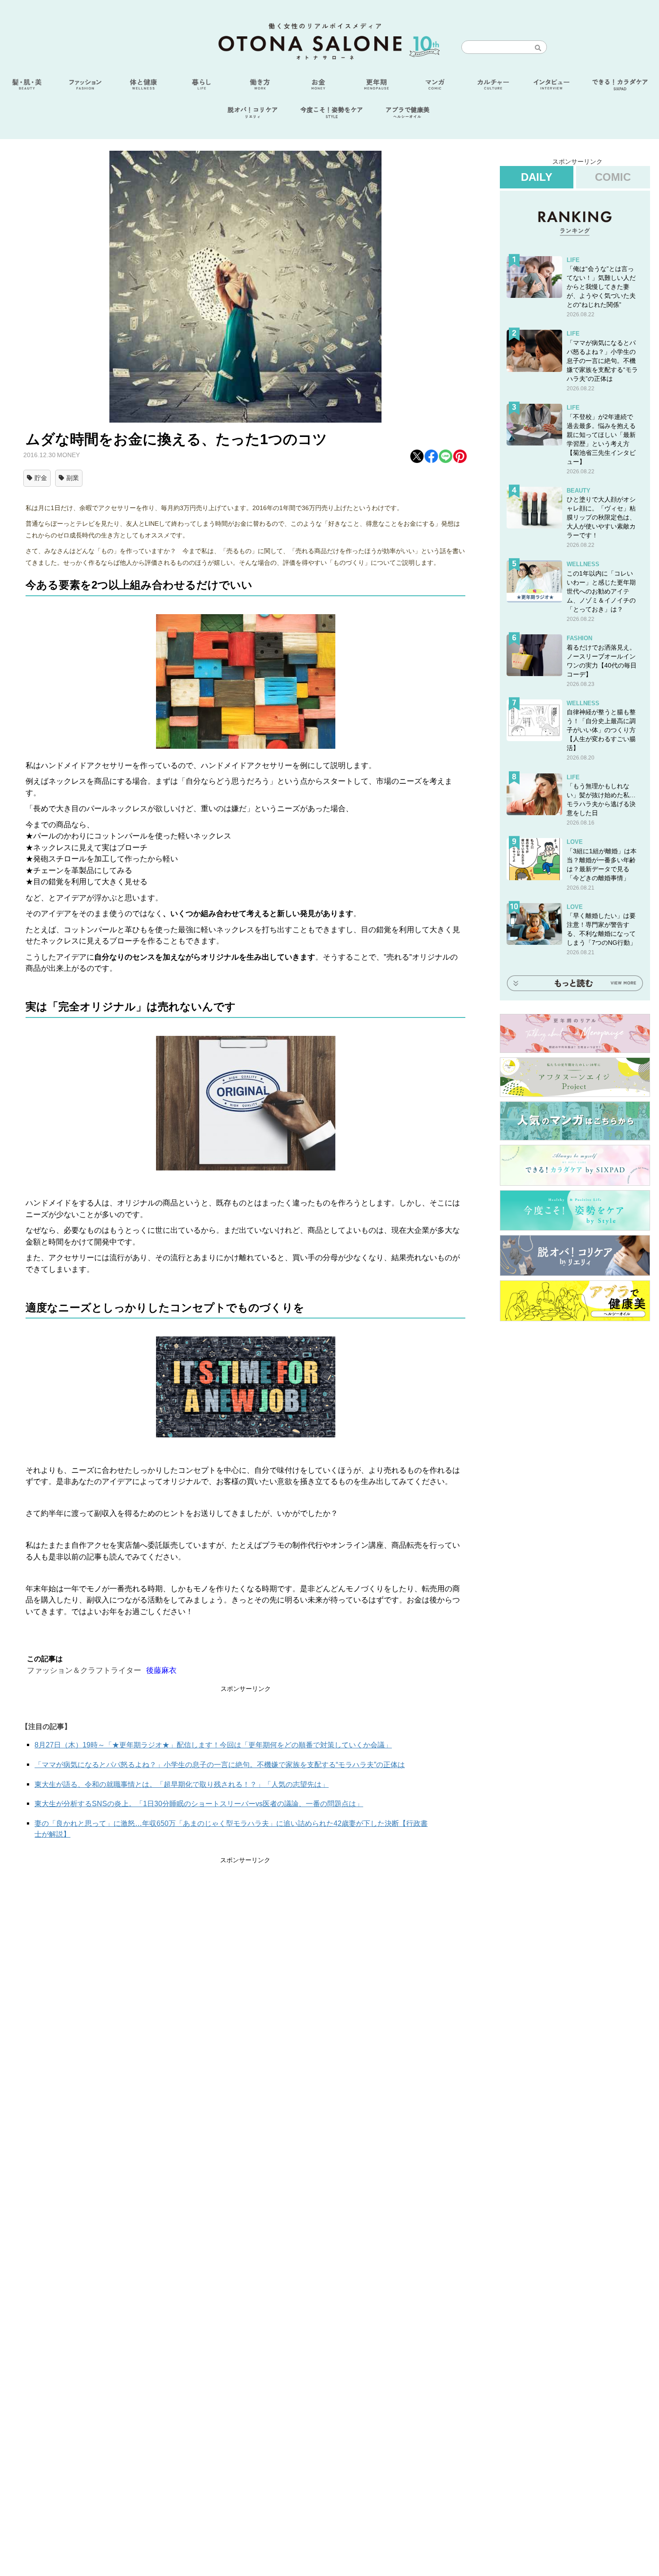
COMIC (613, 177)
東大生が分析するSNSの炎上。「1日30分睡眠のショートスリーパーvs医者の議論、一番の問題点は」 (199, 1804)
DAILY (537, 177)
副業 (73, 478)
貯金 (41, 478)
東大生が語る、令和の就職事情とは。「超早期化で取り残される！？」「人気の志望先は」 (182, 1784)
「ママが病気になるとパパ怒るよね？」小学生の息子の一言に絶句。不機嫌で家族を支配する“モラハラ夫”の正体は (220, 1765)
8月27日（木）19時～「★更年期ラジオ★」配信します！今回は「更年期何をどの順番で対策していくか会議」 (213, 1745)
